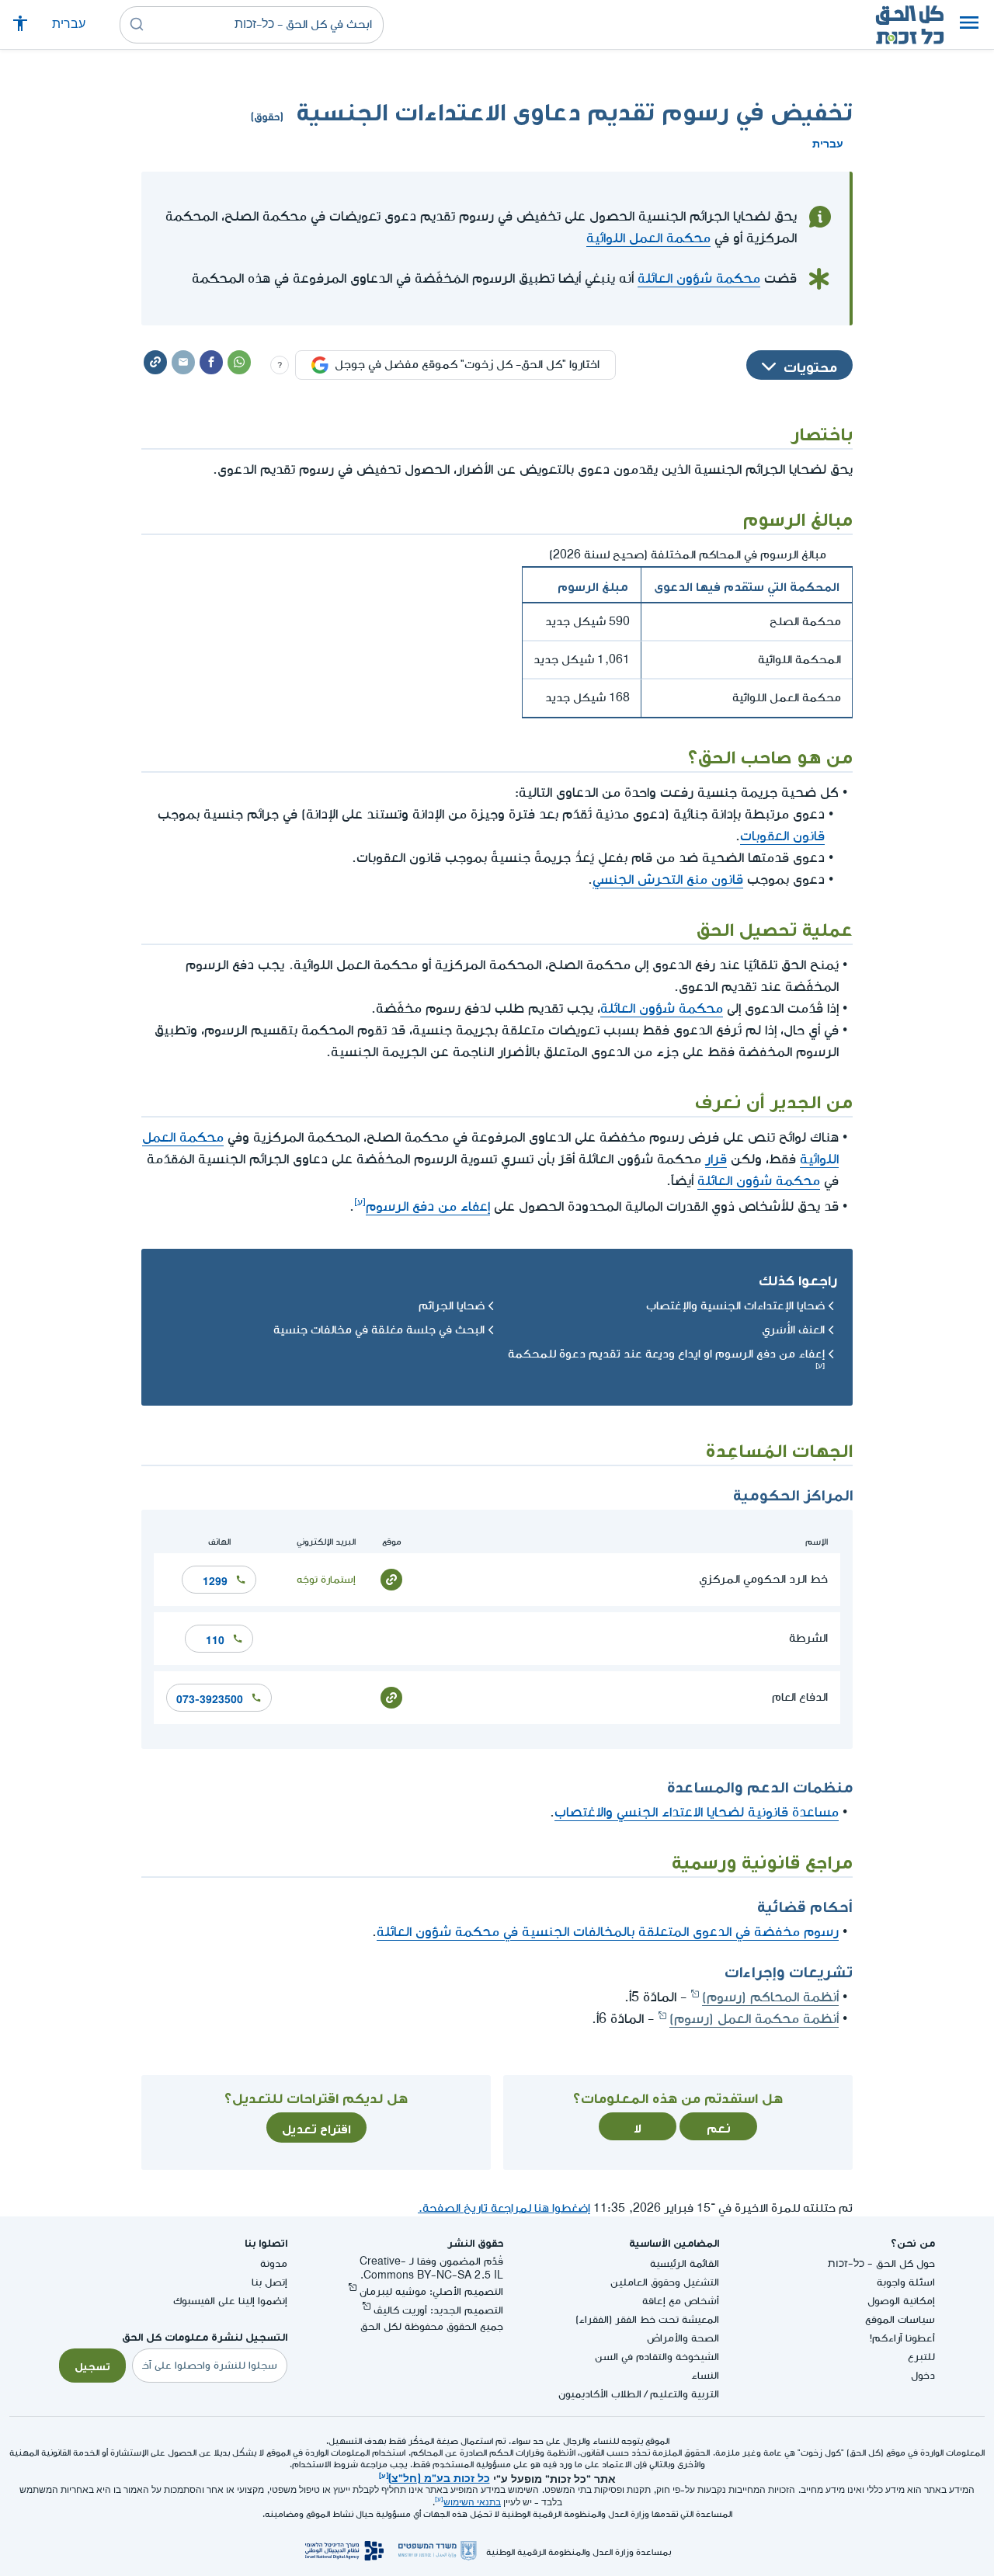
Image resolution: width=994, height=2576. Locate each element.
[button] (969, 25)
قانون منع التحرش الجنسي (668, 880)
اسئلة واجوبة (906, 2282)
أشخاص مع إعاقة (681, 2301)
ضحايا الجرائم (452, 1306)
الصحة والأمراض (683, 2338)
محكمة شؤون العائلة (699, 278)
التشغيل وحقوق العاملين (665, 2282)
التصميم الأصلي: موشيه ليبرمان (431, 2291)
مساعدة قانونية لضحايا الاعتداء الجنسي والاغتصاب (697, 1812)
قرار (716, 1159)
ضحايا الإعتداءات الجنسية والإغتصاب (735, 1306)
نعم (719, 2126)
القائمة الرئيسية (685, 2263)
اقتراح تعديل (316, 2127)
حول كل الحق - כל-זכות (881, 2263)
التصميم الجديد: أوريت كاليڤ (438, 2310)
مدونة (274, 2263)
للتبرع (921, 2357)
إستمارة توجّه (326, 1579)
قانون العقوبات (782, 836)
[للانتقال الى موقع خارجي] (391, 1578)
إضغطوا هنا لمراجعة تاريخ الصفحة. (504, 2208)
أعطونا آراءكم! (902, 2338)
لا (638, 2126)
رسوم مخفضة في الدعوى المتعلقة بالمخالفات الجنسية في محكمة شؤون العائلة (608, 1932)
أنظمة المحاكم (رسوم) (770, 1997)
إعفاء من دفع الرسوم (428, 1206)
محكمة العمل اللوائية (648, 238)
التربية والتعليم (685, 2394)
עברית (69, 24)
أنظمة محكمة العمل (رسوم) (754, 2019)
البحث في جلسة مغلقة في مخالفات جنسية (379, 1330)
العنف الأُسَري (793, 1330)
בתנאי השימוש (472, 2503)
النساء (705, 2375)
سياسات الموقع (900, 2319)
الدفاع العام (800, 1697)
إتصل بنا (269, 2282)
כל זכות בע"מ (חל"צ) (439, 2477)
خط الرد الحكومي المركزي (763, 1579)
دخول (923, 2375)
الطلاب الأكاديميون (600, 2394)
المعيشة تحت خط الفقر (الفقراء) (647, 2319)
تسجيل (92, 2365)
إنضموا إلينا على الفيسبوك (230, 2301)
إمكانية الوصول (901, 2301)
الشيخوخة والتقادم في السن (657, 2357)
